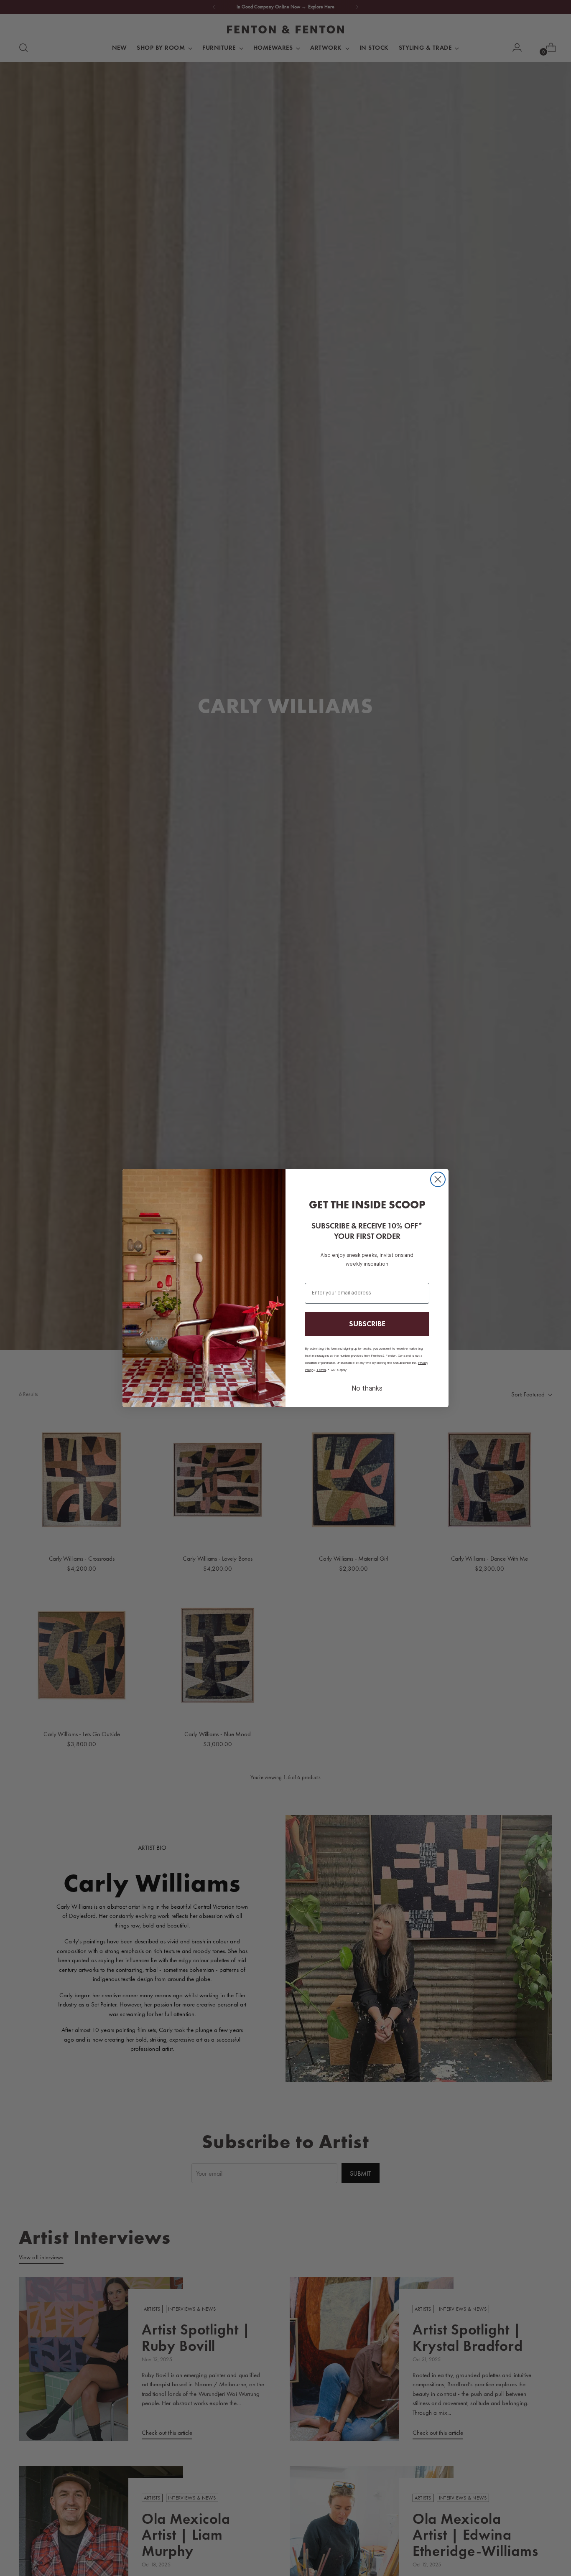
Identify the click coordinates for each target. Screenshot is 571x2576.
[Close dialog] (438, 1179)
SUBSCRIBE (367, 1324)
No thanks (367, 1389)
